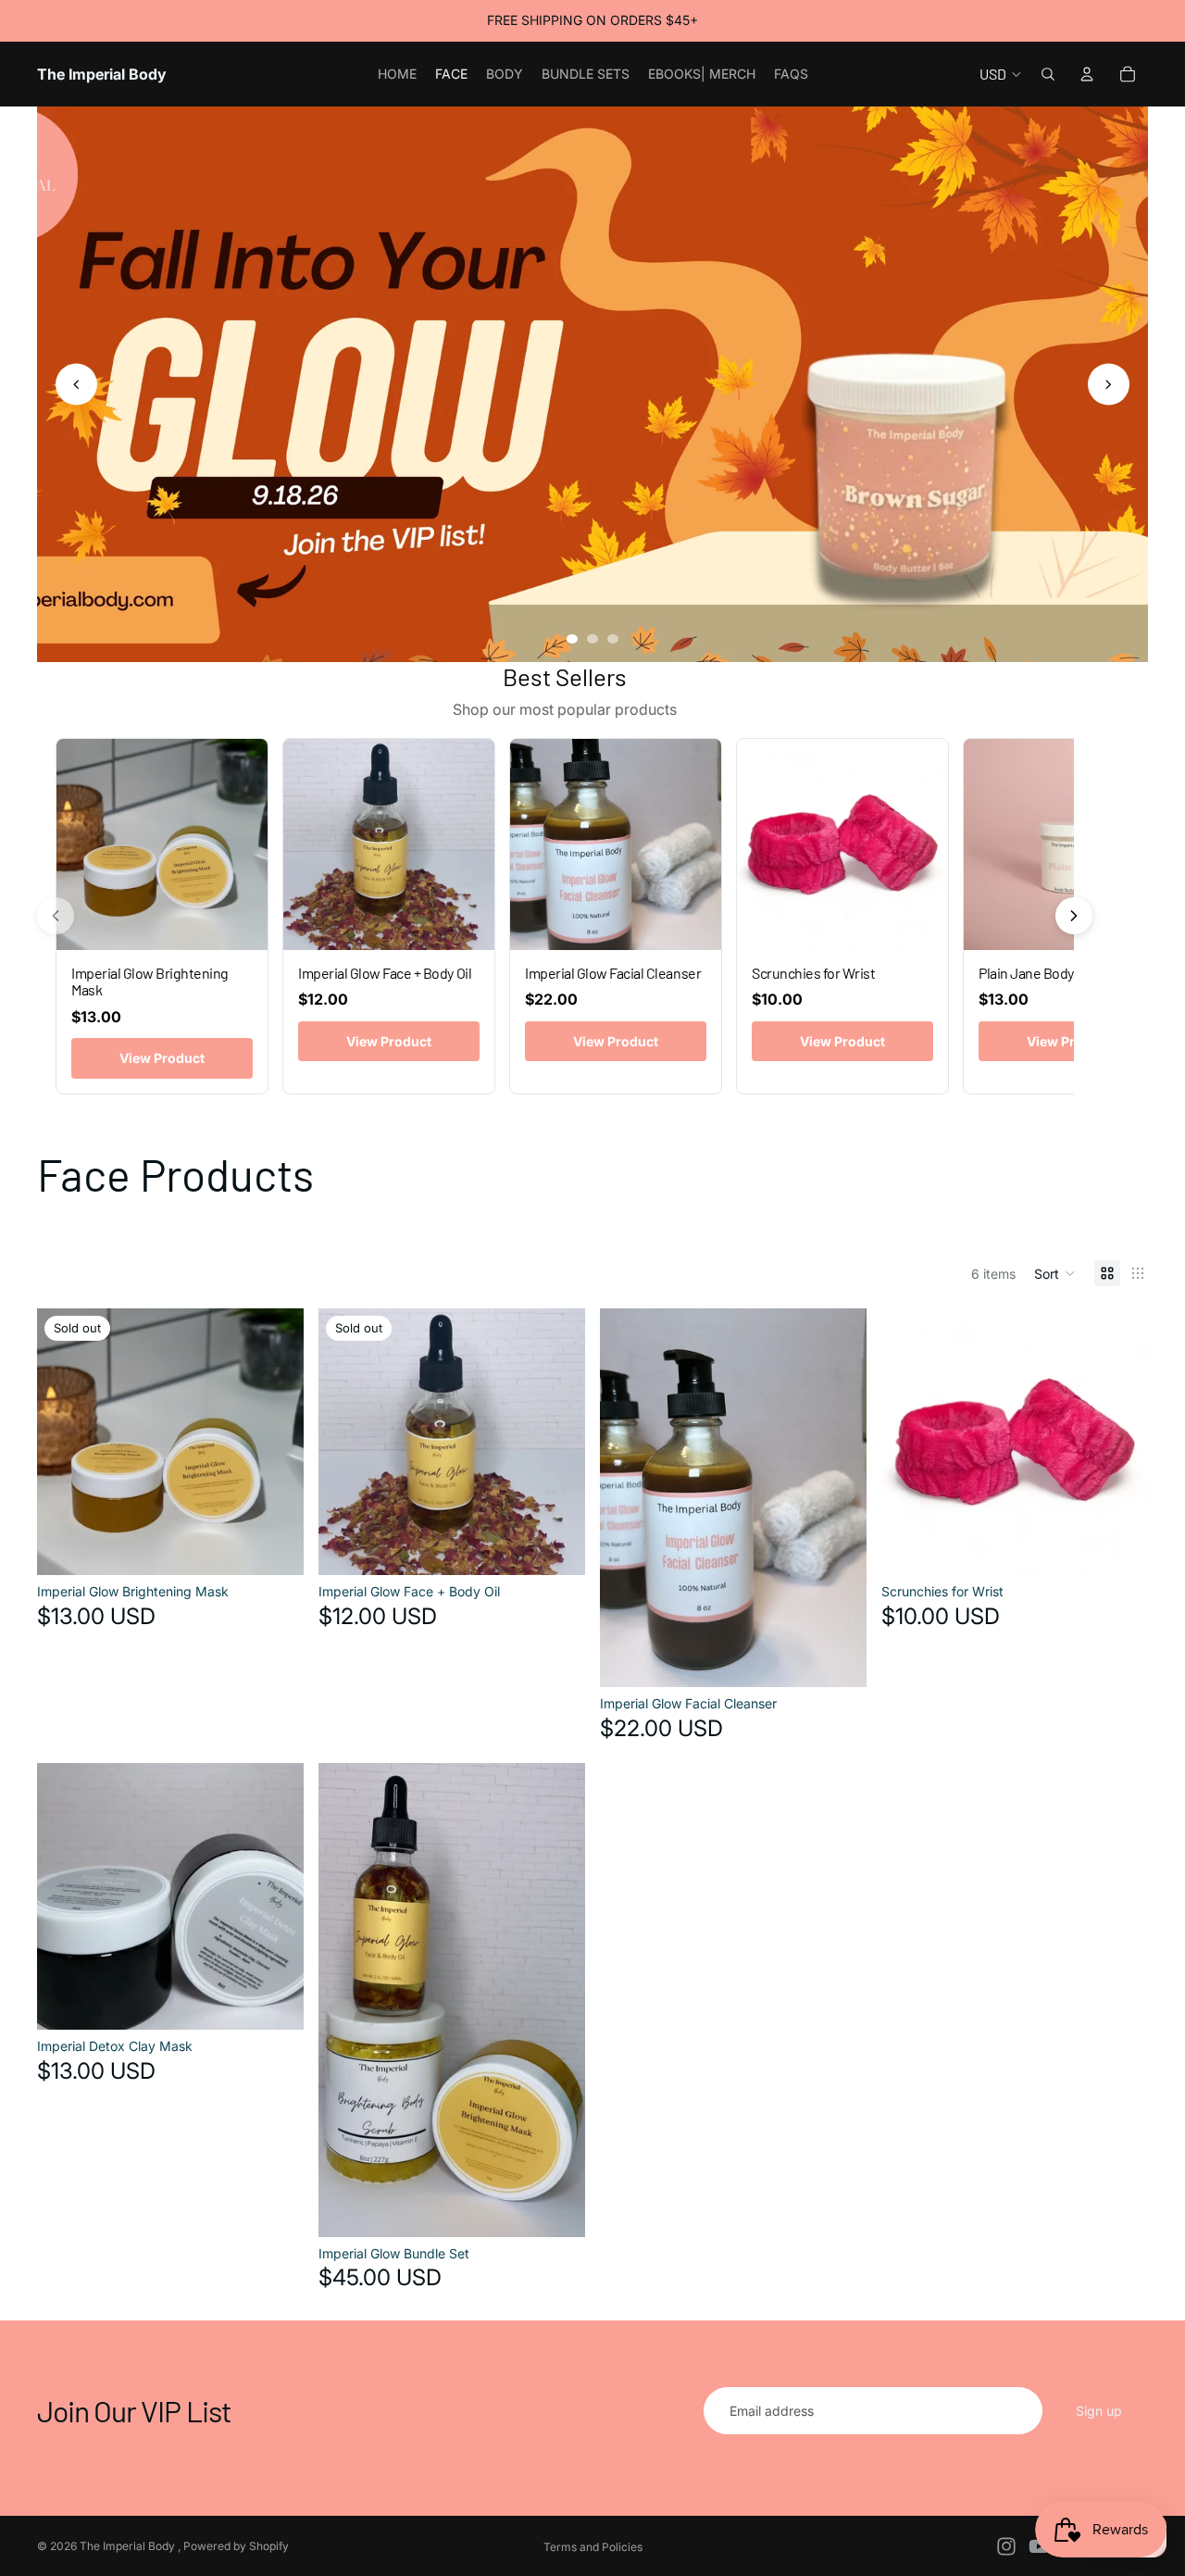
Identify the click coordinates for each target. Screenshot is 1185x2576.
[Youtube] (1039, 2546)
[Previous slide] (76, 385)
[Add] (838, 1658)
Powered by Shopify (236, 2546)
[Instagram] (1006, 2546)
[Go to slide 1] (572, 639)
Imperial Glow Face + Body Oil (385, 973)
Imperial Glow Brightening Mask (150, 981)
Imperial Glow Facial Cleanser (613, 973)
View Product (162, 1058)
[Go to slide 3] (613, 639)
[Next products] (1074, 916)
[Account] (1087, 74)
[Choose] (1119, 1547)
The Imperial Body (129, 2546)
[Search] (1048, 74)
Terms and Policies (593, 2547)
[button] (1055, 1273)
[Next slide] (1109, 385)
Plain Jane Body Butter (1047, 973)
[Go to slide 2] (592, 639)
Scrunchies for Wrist (813, 973)
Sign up (1099, 2411)
